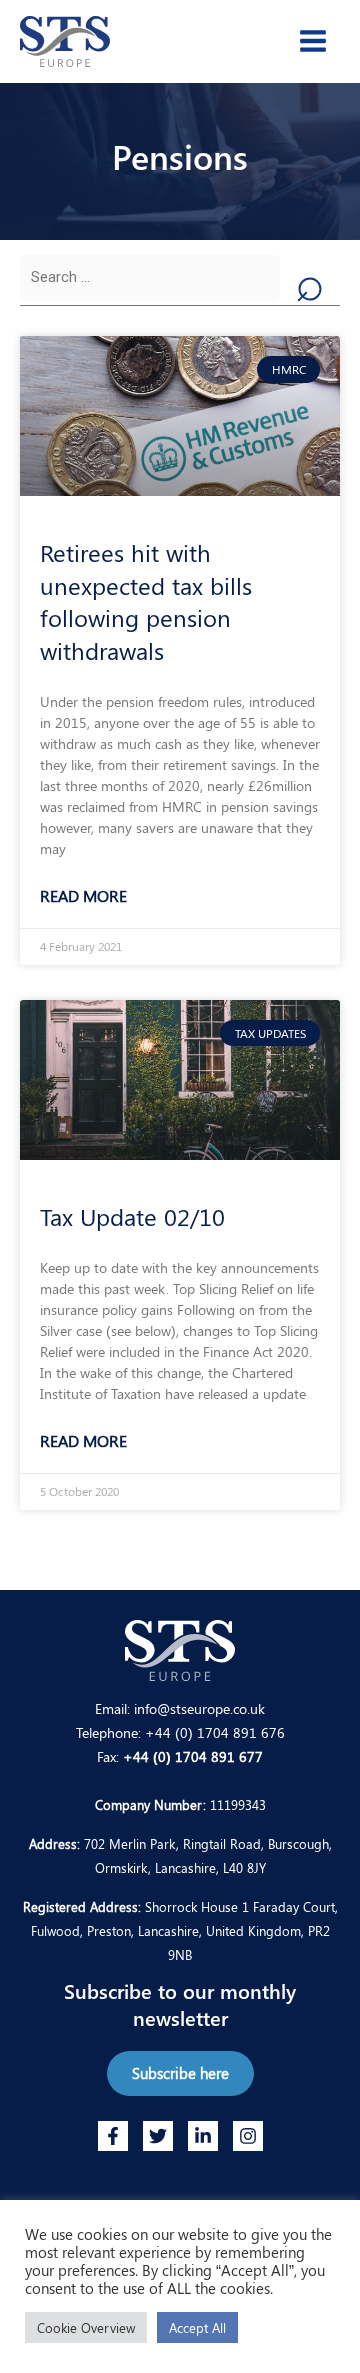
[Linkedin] (203, 2136)
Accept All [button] (197, 2327)
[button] (180, 2073)
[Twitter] (158, 2136)
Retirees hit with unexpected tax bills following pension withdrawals (146, 600)
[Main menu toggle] (313, 41)
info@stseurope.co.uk (199, 1708)
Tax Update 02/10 (132, 1216)
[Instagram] (248, 2136)
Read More (83, 895)
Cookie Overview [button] (86, 2327)
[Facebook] (113, 2136)
